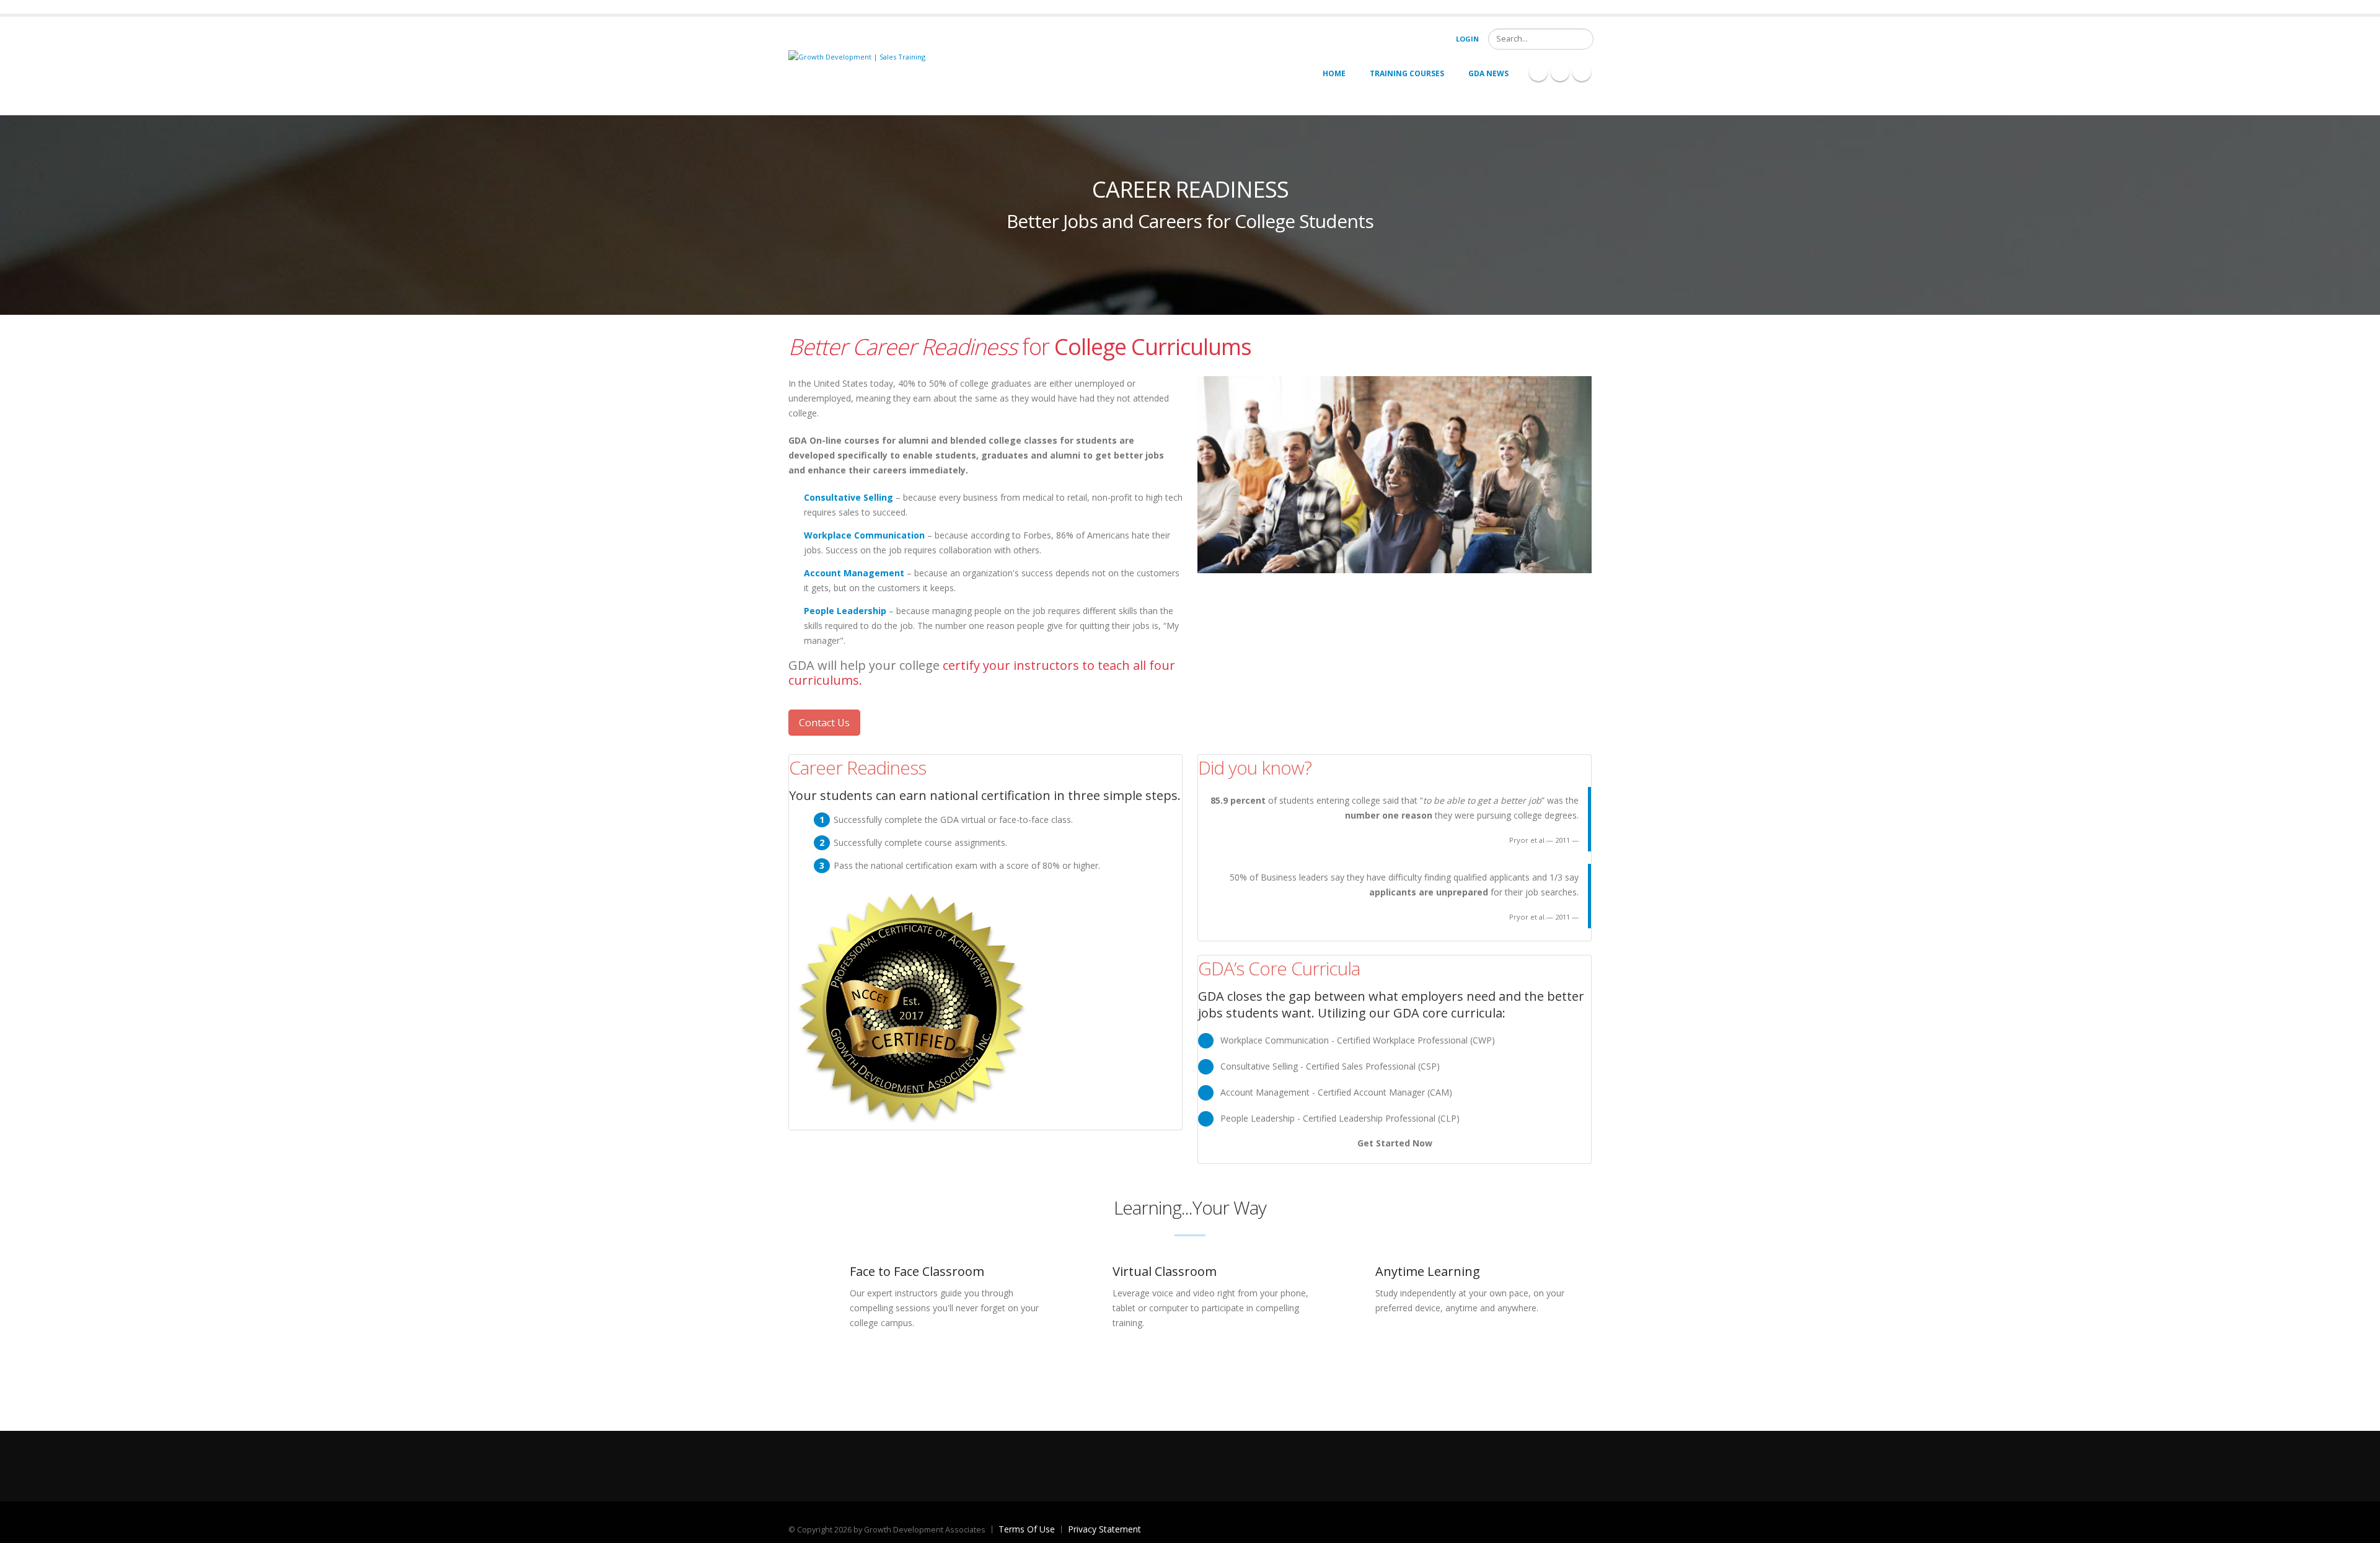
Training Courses (1407, 73)
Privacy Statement (1104, 1529)
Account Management (854, 573)
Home (1334, 73)
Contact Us (824, 723)
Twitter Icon (1582, 72)
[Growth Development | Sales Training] (857, 56)
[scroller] (2359, 1528)
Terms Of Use (1027, 1529)
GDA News (1488, 73)
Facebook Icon (1538, 72)
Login (1467, 39)
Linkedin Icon (1560, 72)
